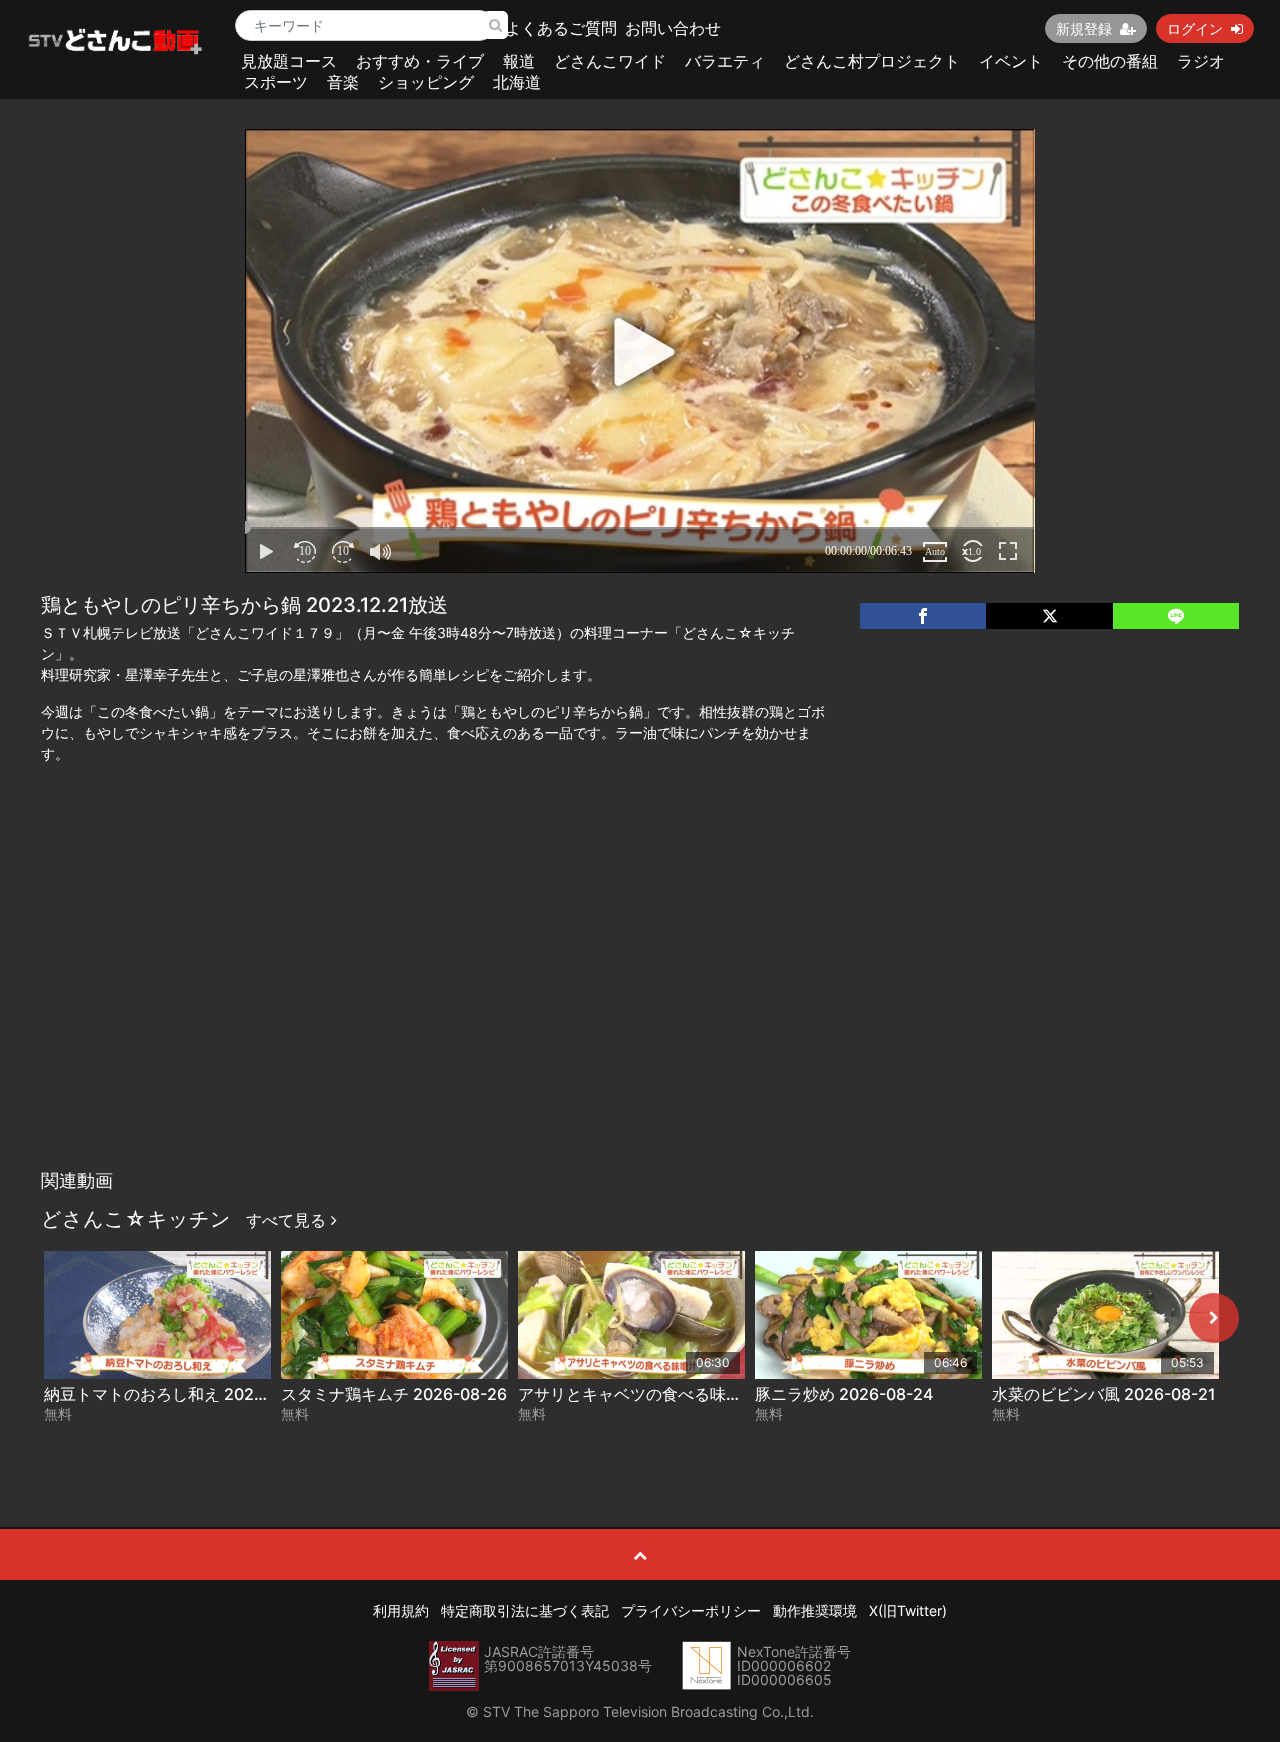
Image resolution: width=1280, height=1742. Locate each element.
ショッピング (426, 82)
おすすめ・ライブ (420, 61)
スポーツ (276, 82)
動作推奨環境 (815, 1610)
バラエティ (725, 61)
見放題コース (289, 61)
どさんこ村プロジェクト (872, 61)
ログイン (1195, 28)
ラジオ (1201, 61)
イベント (1011, 61)
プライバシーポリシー (691, 1610)
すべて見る (288, 1220)
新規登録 (1084, 28)
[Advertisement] (640, 1010)
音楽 (343, 82)
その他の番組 (1110, 61)
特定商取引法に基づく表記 (525, 1610)
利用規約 (401, 1610)
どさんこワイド (610, 61)
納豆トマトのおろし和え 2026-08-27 (180, 1394)
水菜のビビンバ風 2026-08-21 (1104, 1394)
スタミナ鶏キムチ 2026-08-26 (394, 1394)
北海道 (517, 82)
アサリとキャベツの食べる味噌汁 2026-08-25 (687, 1394)
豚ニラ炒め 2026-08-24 (844, 1394)
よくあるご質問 (561, 28)
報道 (519, 61)
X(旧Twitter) (908, 1610)
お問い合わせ (673, 28)
